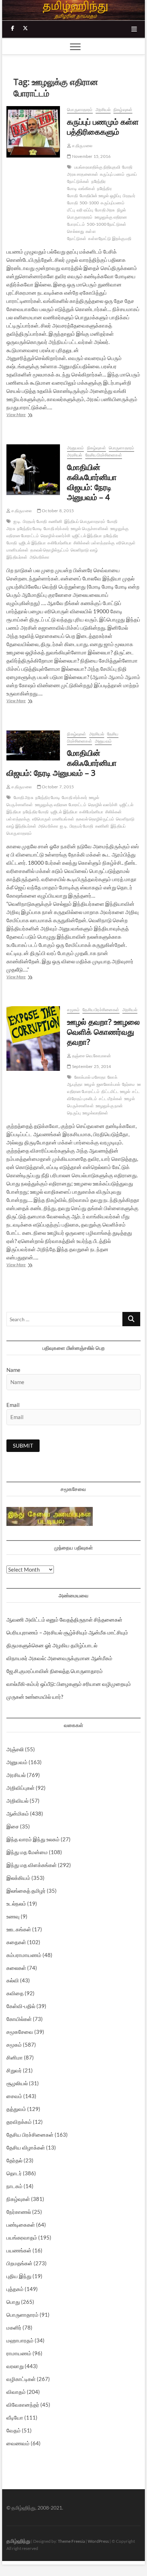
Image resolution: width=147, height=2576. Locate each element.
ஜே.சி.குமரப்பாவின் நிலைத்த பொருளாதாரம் (55, 1671)
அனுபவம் (75, 448)
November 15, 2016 (91, 156)
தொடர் (14, 2173)
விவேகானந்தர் (23, 2405)
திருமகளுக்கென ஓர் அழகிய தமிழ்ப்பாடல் (52, 1645)
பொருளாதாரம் (80, 109)
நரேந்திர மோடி (30, 528)
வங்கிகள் (87, 188)
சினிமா (15, 2057)
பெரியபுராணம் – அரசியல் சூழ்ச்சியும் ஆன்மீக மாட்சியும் (67, 1632)
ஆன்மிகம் (18, 1813)
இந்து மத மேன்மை (27, 1852)
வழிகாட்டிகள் (21, 2379)
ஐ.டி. (17, 521)
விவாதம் (16, 2392)
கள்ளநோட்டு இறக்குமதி (110, 238)
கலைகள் (16, 1968)
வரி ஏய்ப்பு (85, 210)
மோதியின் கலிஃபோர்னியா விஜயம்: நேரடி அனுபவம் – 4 (92, 482)
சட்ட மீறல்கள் (111, 1099)
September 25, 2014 (91, 1066)
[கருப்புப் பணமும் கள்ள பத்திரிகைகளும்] (33, 132)
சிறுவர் (14, 2070)
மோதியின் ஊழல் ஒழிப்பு (100, 196)
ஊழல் (90, 1084)
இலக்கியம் (18, 1878)
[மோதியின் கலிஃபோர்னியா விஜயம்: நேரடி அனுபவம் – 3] (33, 746)
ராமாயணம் (19, 2353)
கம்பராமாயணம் (24, 1955)
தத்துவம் (16, 2109)
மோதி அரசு (105, 210)
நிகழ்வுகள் (123, 109)
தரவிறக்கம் (19, 2122)
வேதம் (14, 2430)
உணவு (13, 1916)
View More (30, 415)
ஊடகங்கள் (19, 1929)
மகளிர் (14, 2327)
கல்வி (13, 1980)
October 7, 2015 (57, 787)
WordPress (98, 2541)
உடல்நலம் (16, 1903)
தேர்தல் (14, 2160)
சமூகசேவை (20, 2032)
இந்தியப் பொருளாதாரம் (85, 521)
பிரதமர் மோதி (35, 521)
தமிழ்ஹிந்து (18, 2541)
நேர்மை (129, 1084)
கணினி (55, 521)
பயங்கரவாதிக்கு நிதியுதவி (97, 167)
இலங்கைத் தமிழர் (26, 1891)
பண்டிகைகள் (21, 2225)
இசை (13, 1826)
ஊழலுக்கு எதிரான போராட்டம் (61, 805)
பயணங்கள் (19, 2250)
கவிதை (15, 1993)
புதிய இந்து (19, 2276)
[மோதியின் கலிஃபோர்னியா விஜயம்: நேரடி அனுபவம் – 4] (33, 470)
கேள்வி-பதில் (21, 2006)
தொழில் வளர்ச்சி (55, 536)
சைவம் (14, 2096)
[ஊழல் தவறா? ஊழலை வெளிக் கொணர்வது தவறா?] (33, 1038)
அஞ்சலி (15, 1749)
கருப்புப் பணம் (112, 174)
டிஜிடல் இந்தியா (32, 543)
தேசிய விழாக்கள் (26, 2147)
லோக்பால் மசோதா (90, 1077)
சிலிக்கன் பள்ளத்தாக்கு (94, 543)
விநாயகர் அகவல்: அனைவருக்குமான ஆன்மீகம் (59, 1658)
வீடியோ (15, 2417)
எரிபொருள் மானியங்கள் (53, 819)
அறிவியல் (17, 1801)
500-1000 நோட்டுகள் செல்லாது (97, 228)
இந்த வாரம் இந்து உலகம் (33, 1839)
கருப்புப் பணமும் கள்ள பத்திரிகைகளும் (103, 126)
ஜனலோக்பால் (108, 1084)
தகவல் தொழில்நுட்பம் (49, 550)
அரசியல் (103, 109)
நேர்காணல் (19, 2212)
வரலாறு (15, 2366)
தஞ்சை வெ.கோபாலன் (91, 1056)
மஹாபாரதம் (20, 2340)
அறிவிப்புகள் (21, 1788)
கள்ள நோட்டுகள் (81, 235)
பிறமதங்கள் (19, 2263)
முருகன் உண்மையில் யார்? (35, 1697)
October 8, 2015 (57, 511)
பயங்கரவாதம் (22, 2237)
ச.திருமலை (82, 146)
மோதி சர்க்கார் (56, 528)
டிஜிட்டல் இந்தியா (87, 536)
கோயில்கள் (19, 2019)
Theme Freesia (71, 2541)
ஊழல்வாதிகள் (95, 1113)
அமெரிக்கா (40, 557)
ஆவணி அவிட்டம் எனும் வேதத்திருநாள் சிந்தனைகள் (64, 1619)
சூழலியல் (17, 2083)
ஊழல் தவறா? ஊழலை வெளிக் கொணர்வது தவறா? (103, 1032)
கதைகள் (16, 1942)
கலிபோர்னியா (59, 543)
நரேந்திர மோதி (36, 812)
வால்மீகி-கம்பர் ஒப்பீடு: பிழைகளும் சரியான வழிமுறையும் (69, 1684)
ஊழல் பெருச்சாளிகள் (90, 528)
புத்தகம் (15, 2289)
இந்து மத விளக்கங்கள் (32, 1865)
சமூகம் (73, 1010)
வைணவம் (18, 2443)
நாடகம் (14, 2186)
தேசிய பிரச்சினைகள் (104, 455)
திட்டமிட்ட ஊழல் (116, 1091)
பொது (13, 2302)
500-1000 (89, 203)
